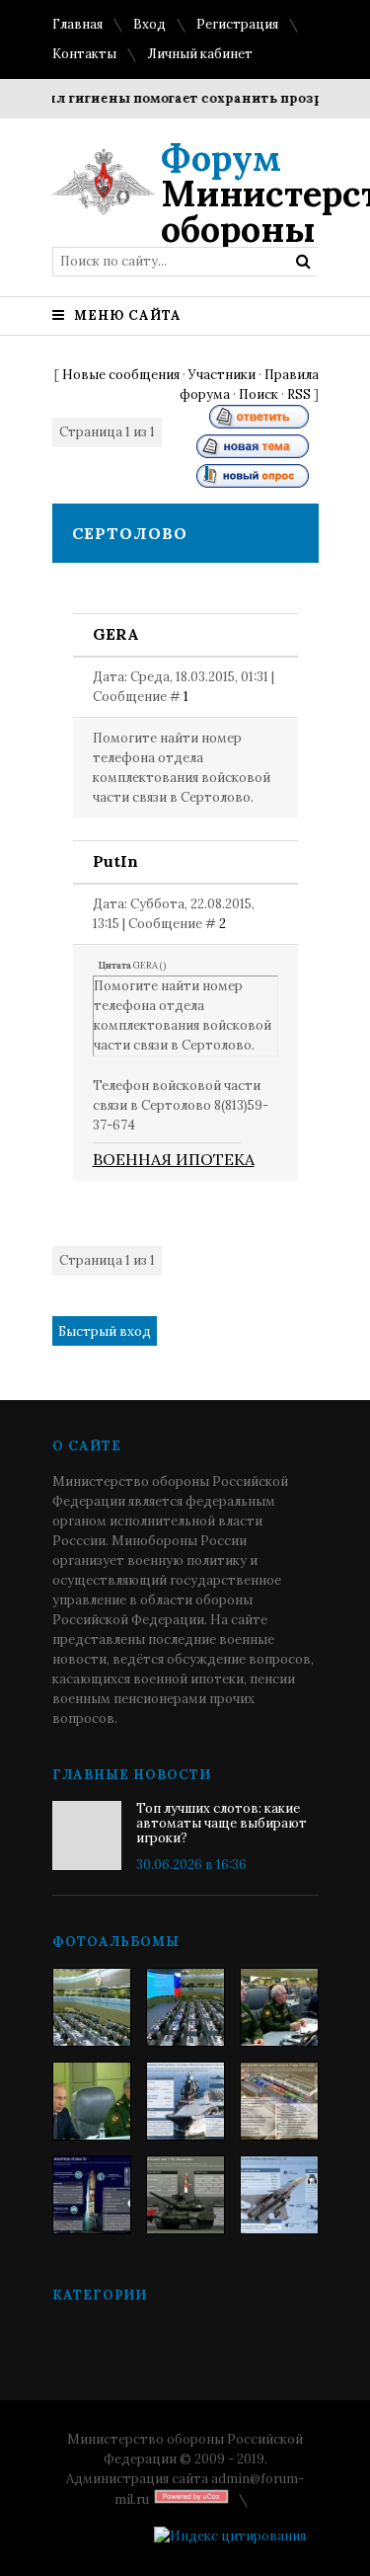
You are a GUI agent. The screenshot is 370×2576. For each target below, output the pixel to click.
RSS (299, 394)
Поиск (259, 394)
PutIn (115, 861)
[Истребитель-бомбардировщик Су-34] (279, 2195)
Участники (222, 375)
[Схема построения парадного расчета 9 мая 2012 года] (279, 2101)
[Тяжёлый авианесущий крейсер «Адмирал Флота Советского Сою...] (185, 2101)
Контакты (84, 54)
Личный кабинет (200, 54)
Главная (77, 24)
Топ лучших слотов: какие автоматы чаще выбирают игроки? (222, 1823)
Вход (149, 24)
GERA (116, 634)
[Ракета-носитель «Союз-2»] (92, 2195)
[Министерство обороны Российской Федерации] (92, 2007)
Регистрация (237, 24)
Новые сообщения (121, 375)
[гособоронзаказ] (279, 2007)
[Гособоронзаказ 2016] (92, 2101)
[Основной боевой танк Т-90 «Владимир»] (185, 2195)
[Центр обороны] (185, 2007)
